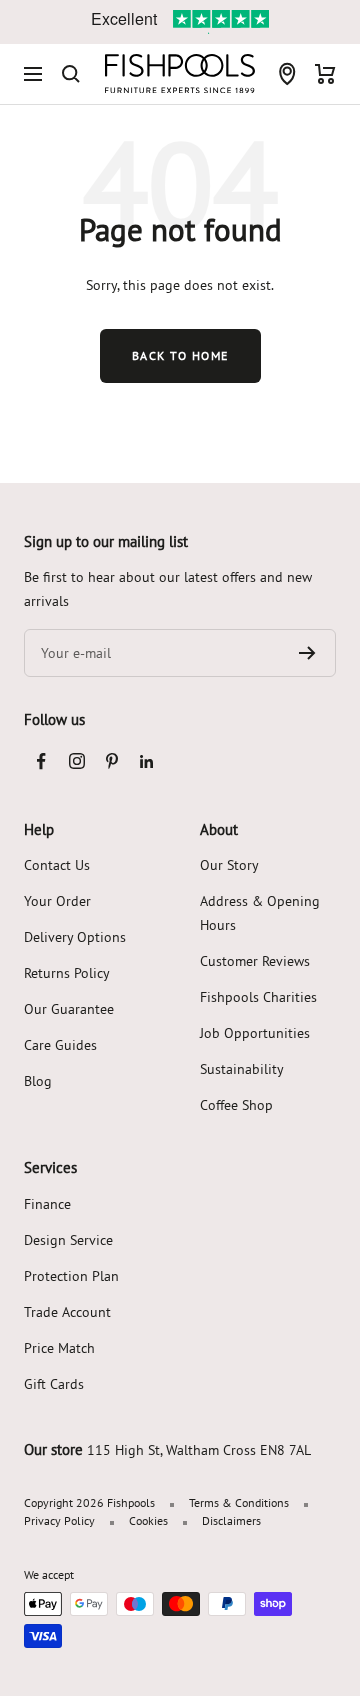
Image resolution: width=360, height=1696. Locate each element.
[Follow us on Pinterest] (111, 761)
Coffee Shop (236, 1105)
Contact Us (57, 865)
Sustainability (242, 1069)
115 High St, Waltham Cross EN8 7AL (199, 1450)
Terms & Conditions (239, 1502)
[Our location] (287, 74)
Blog (38, 1081)
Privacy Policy (59, 1520)
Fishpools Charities (258, 997)
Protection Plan (71, 1276)
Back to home (180, 355)
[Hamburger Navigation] (33, 74)
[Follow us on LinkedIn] (146, 761)
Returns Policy (67, 973)
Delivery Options (75, 937)
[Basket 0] (325, 74)
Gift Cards (54, 1384)
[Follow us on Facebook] (41, 761)
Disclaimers (231, 1520)
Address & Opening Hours (260, 913)
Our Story (229, 865)
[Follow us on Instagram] (76, 761)
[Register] (307, 653)
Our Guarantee (69, 1009)
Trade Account (67, 1312)
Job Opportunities (255, 1033)
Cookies (148, 1520)
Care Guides (60, 1045)
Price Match (59, 1348)
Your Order (57, 901)
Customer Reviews (255, 961)
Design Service (68, 1240)
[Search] (71, 74)
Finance (47, 1204)
